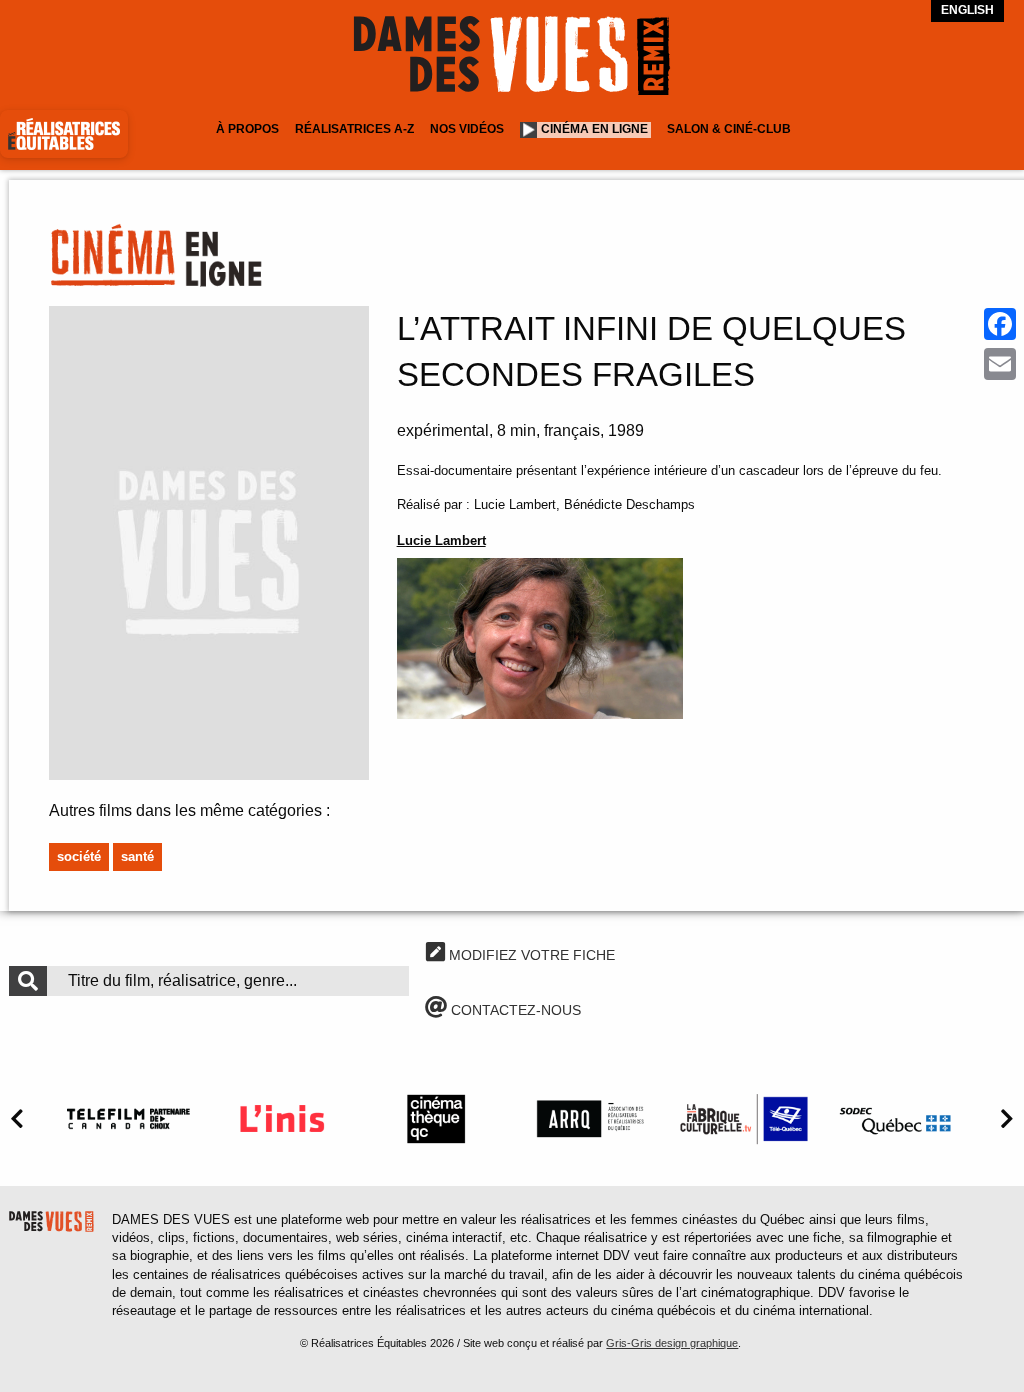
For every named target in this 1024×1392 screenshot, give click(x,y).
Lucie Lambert (441, 540)
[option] (128, 1118)
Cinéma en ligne (594, 129)
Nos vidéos (467, 129)
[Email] (1000, 364)
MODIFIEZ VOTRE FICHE (530, 955)
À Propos (247, 129)
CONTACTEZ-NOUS (514, 1010)
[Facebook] (1000, 324)
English (967, 10)
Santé (137, 856)
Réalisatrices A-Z (354, 129)
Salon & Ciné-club (729, 129)
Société (79, 856)
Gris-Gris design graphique (672, 1343)
